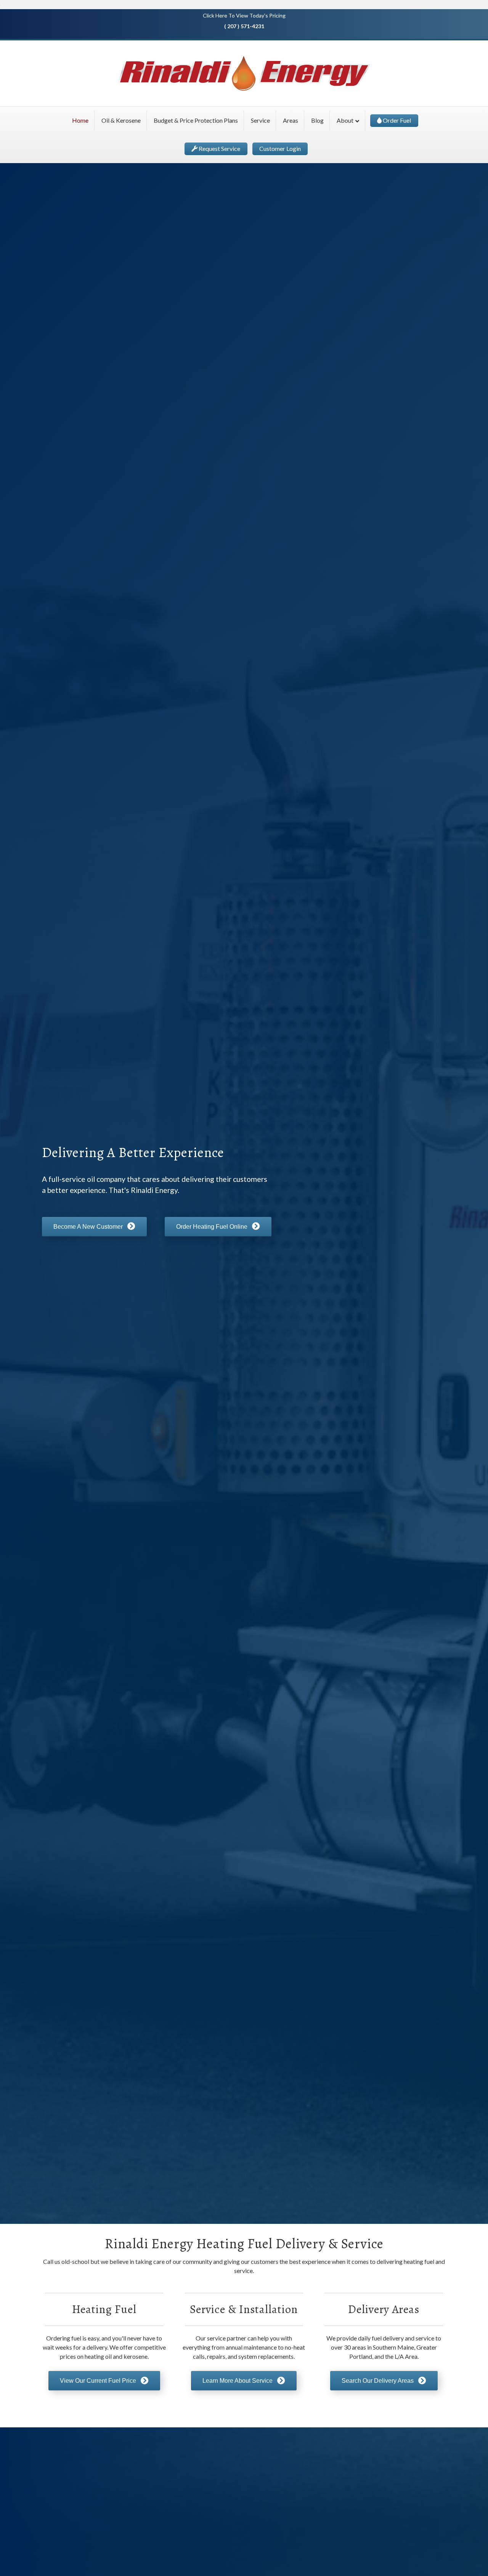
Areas (291, 120)
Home (80, 120)
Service (260, 120)
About (345, 120)
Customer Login (280, 148)
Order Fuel (396, 120)
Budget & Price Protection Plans (196, 120)
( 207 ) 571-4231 (244, 26)
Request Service (219, 148)
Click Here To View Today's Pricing (244, 15)
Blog (317, 120)
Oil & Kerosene (121, 120)
